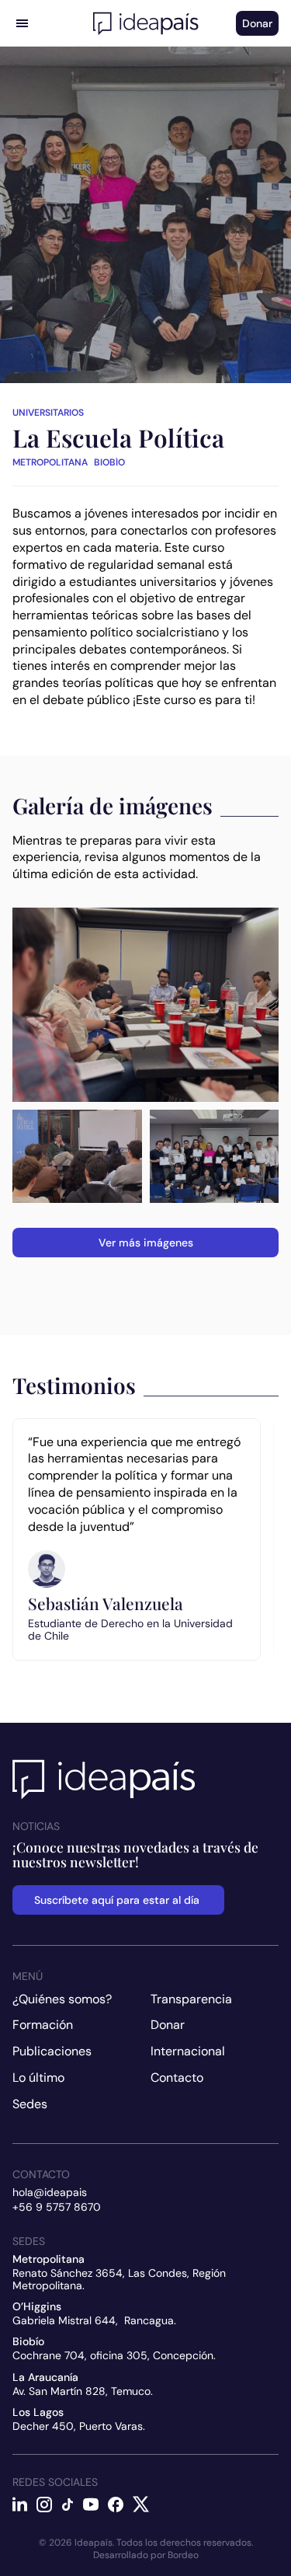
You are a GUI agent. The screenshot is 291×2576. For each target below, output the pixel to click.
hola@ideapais (50, 2192)
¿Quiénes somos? (62, 1999)
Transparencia (191, 1999)
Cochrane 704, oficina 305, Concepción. (114, 2355)
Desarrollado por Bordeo (146, 2555)
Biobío (28, 2341)
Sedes (30, 2104)
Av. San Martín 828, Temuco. (83, 2391)
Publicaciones (52, 2051)
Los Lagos (38, 2412)
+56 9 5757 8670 (57, 2207)
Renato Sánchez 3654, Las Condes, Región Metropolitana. (121, 2279)
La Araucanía (45, 2377)
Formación (43, 2025)
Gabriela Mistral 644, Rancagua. (94, 2320)
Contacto (177, 2078)
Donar (168, 2025)
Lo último (38, 2078)
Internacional (188, 2051)
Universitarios (48, 413)
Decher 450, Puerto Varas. (79, 2426)
